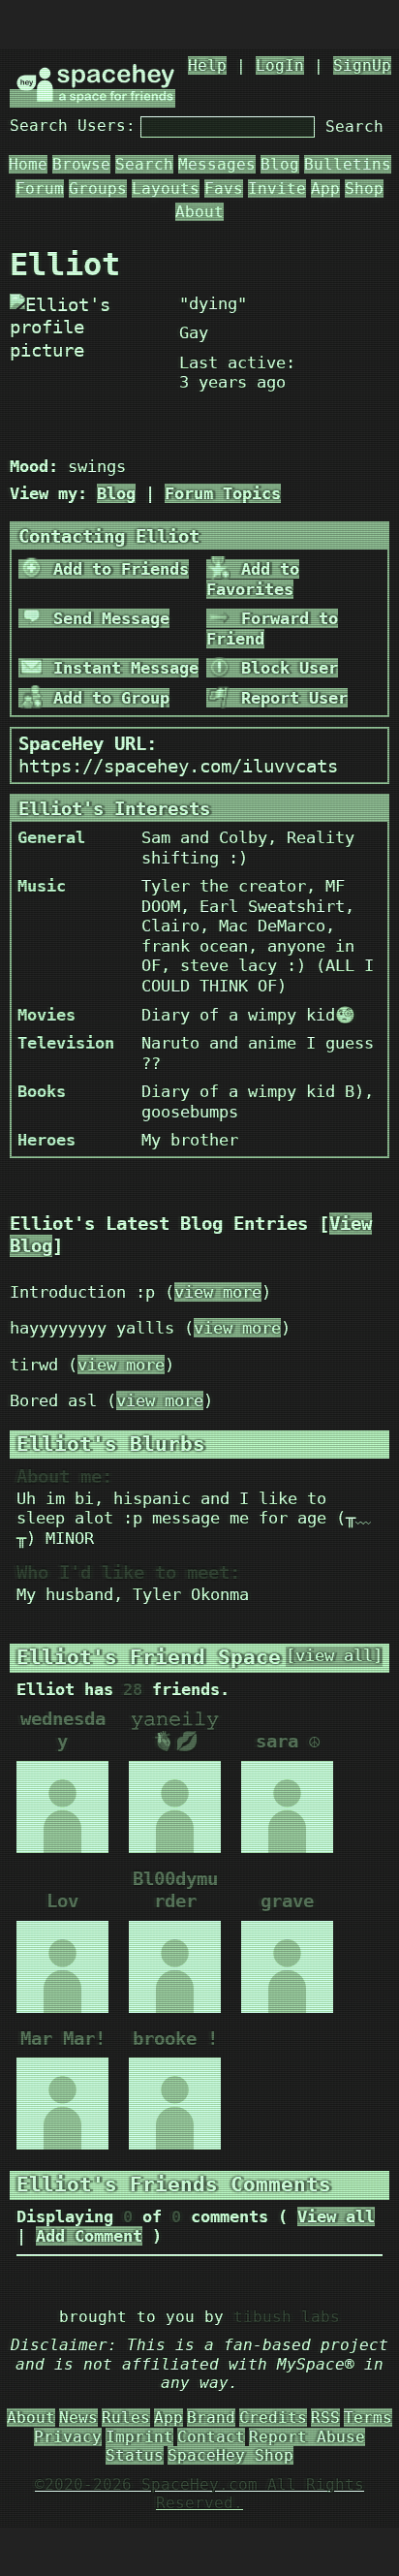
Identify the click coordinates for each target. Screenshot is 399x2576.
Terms (368, 2418)
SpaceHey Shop (230, 2455)
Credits (273, 2418)
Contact (211, 2437)
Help (207, 65)
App (325, 188)
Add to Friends (116, 569)
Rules (126, 2418)
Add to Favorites (253, 579)
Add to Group (107, 698)
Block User (285, 668)
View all (336, 2216)
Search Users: (73, 126)
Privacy (68, 2437)
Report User (290, 698)
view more (218, 1292)
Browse (81, 164)
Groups (98, 188)
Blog (280, 164)
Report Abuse (307, 2437)
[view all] (334, 1656)
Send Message (107, 618)
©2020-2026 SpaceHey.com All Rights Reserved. (199, 2494)
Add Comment (89, 2236)
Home (28, 164)
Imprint (139, 2437)
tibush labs (287, 2317)
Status (135, 2455)
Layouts (166, 188)
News (78, 2418)
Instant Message (121, 668)
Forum (40, 188)
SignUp (362, 65)
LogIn (280, 65)
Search (354, 126)
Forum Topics (223, 493)
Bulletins (348, 164)
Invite (277, 188)
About (199, 212)
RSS (325, 2418)
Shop (364, 188)
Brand (211, 2418)
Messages (217, 164)
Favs (224, 188)
